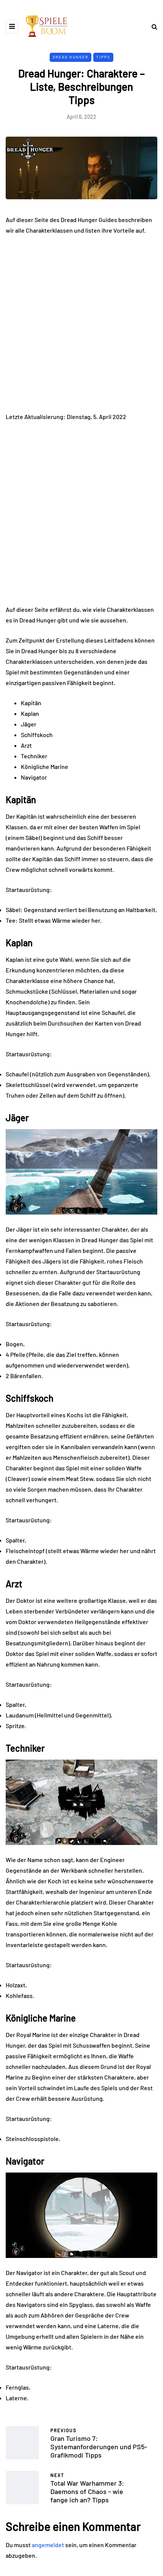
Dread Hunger (71, 57)
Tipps (103, 57)
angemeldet (48, 2545)
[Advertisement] (81, 327)
